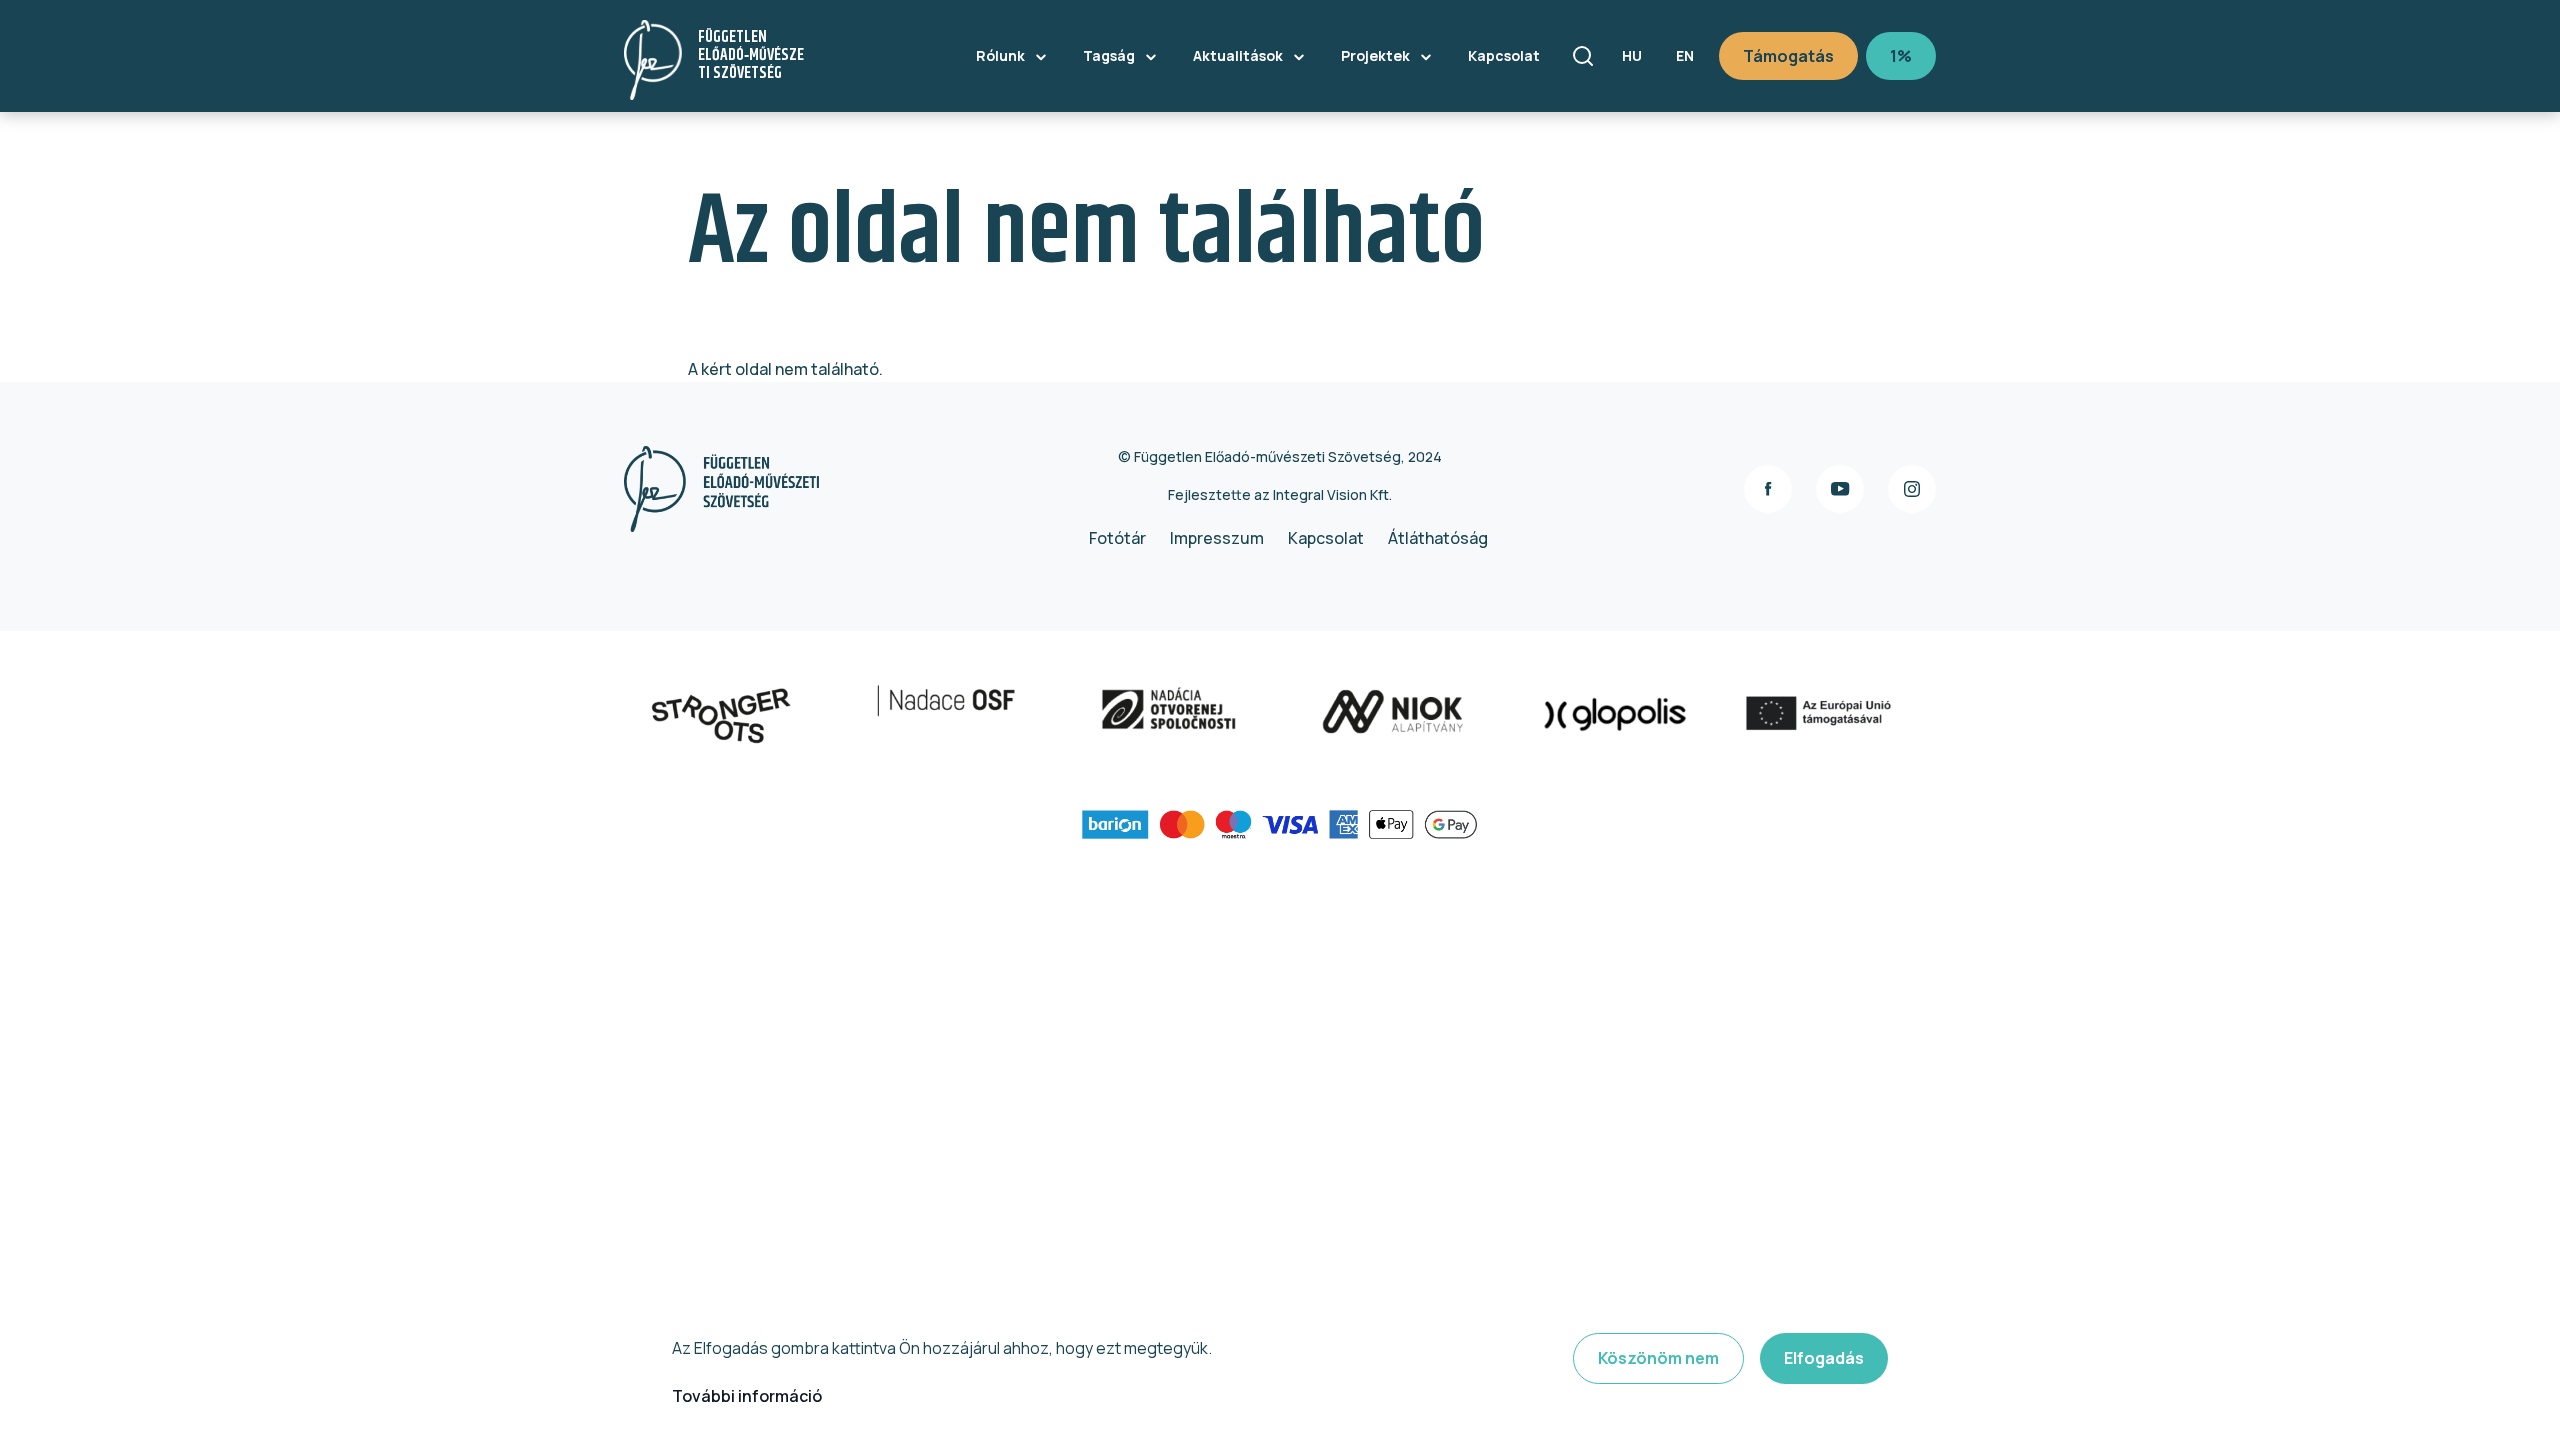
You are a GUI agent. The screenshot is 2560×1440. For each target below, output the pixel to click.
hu (1632, 55)
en (1685, 55)
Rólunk (1000, 55)
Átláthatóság (1438, 538)
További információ (747, 1396)
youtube (1840, 489)
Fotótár (1117, 538)
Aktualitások (1238, 55)
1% (1901, 56)
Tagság (1109, 55)
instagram (1912, 489)
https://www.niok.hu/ (1488, 715)
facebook (1768, 489)
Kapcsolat (1504, 55)
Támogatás (1788, 56)
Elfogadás (1824, 1358)
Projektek (1375, 55)
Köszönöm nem (1658, 1358)
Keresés (1583, 56)
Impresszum (1217, 538)
